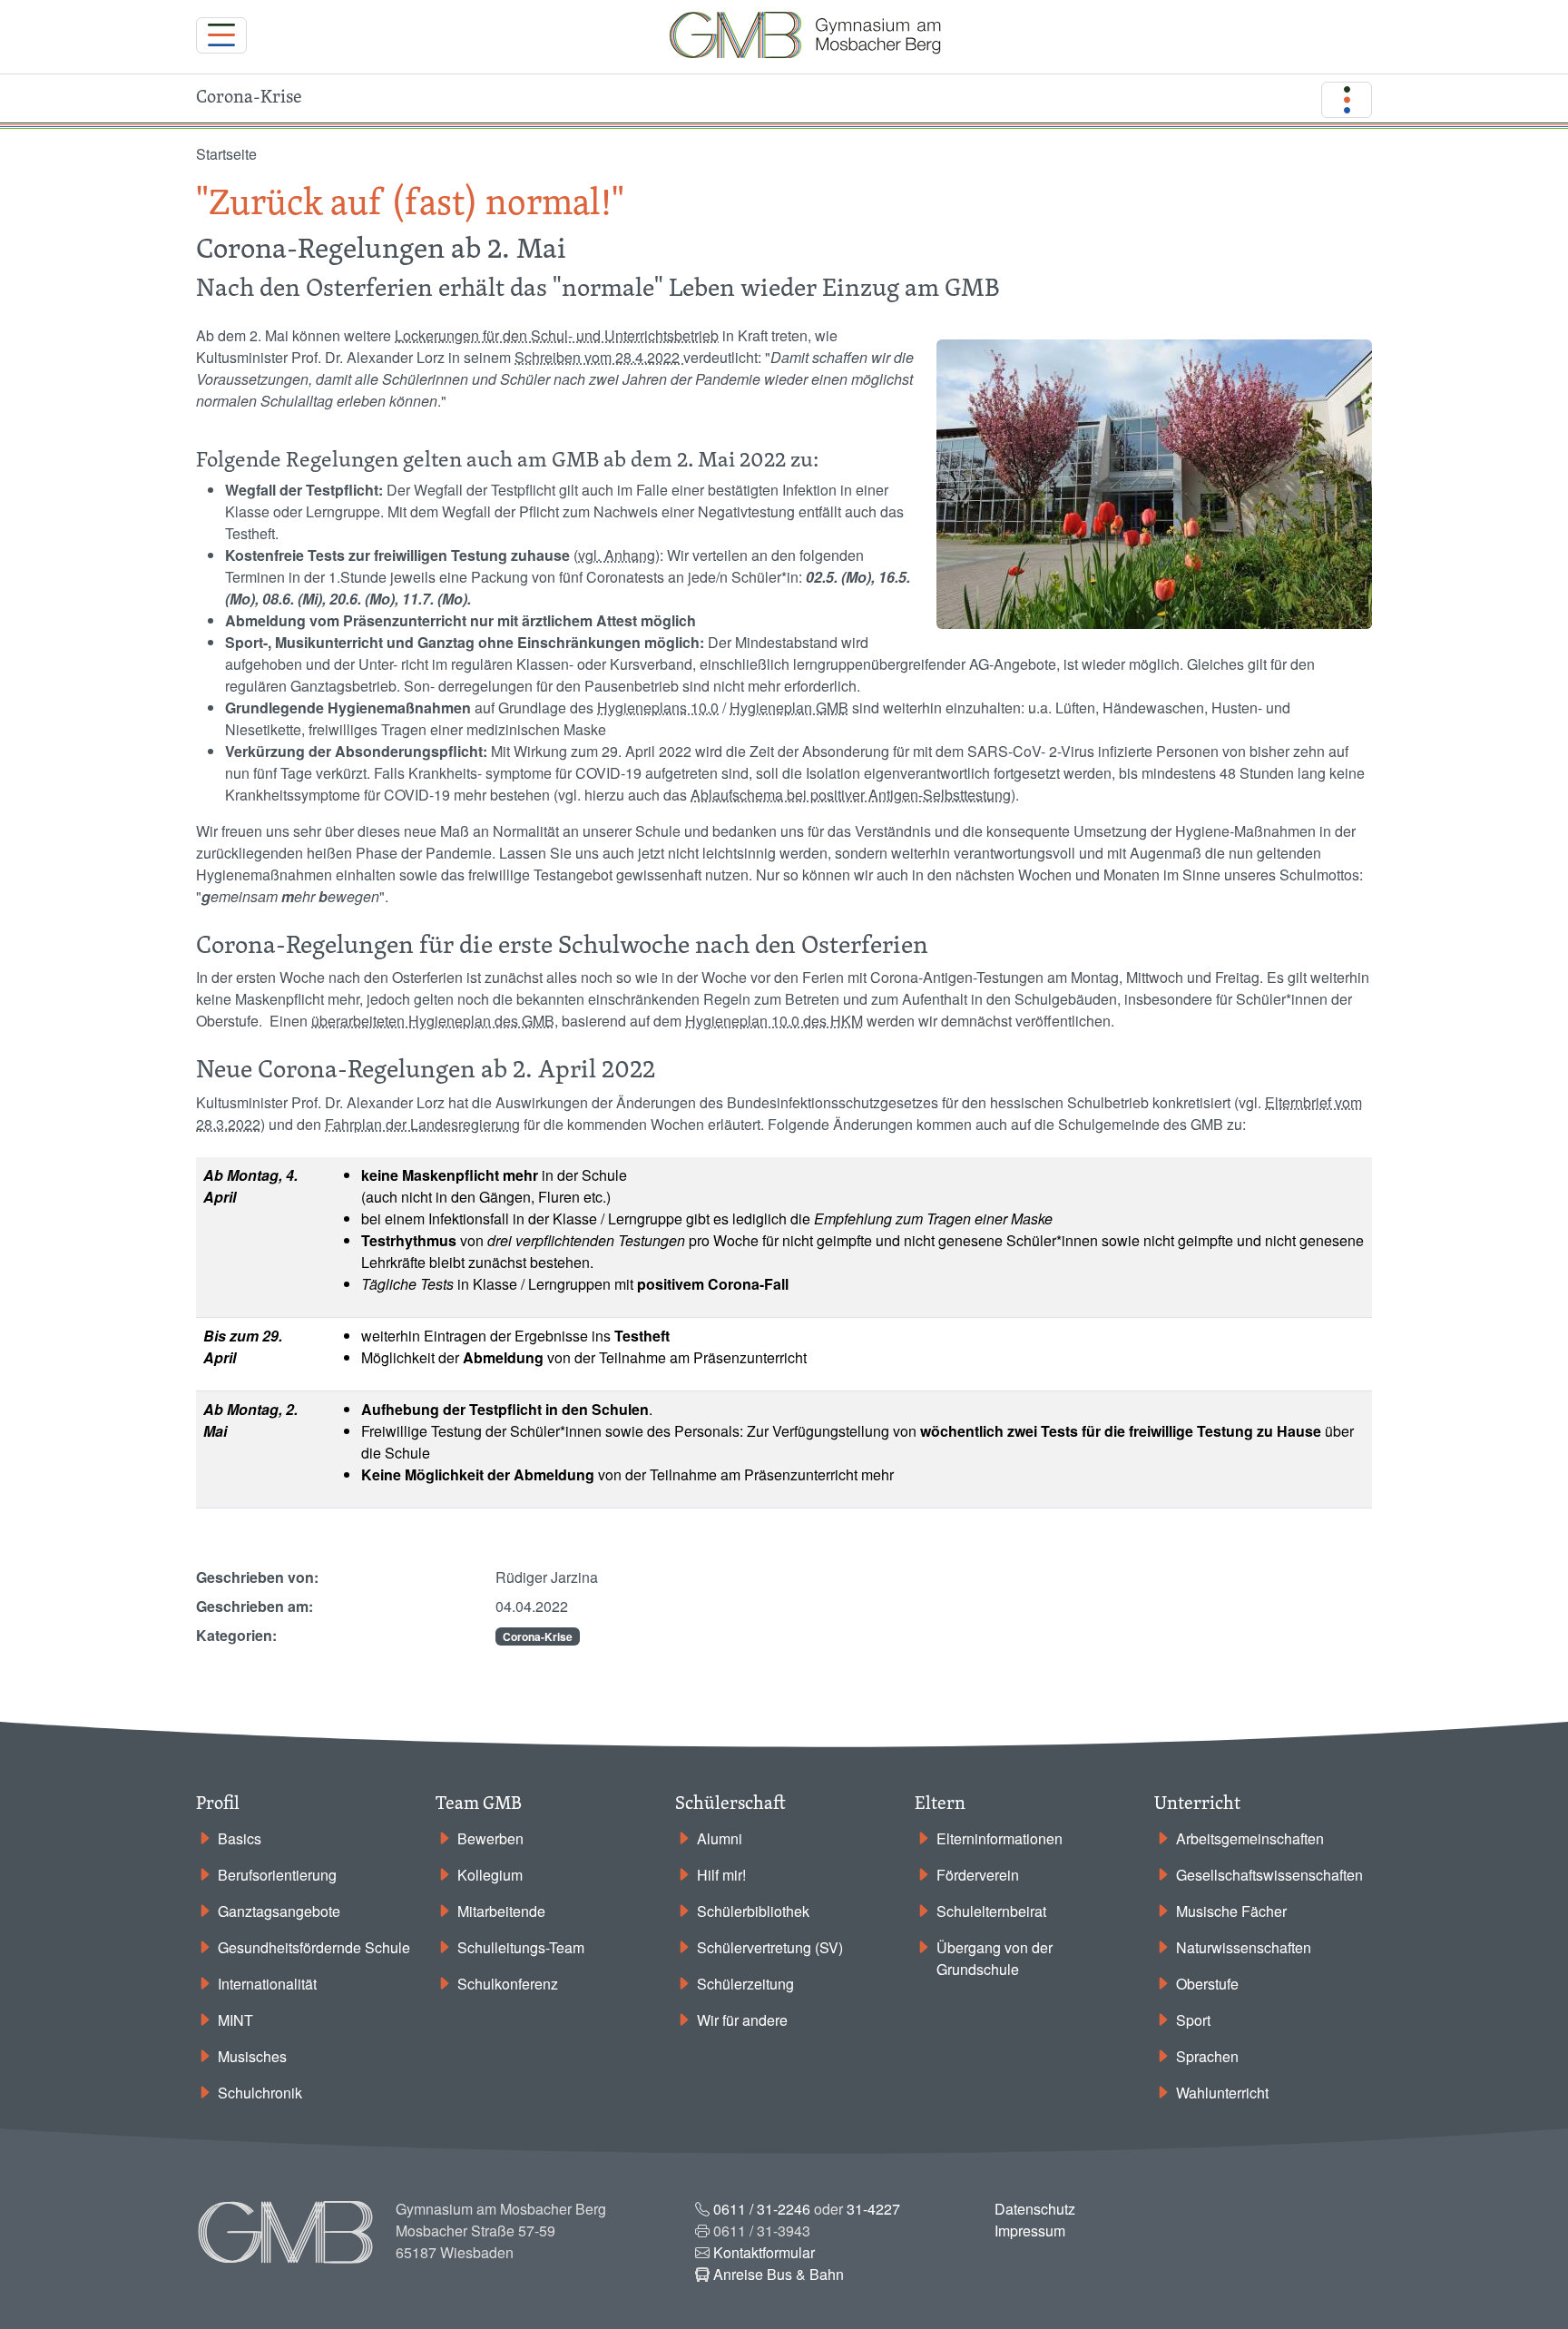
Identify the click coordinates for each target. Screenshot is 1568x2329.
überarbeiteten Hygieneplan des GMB (433, 1021)
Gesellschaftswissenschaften (1269, 1875)
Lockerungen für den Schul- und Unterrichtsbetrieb (557, 335)
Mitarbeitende (501, 1911)
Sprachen (1207, 2056)
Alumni (720, 1838)
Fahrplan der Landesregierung (422, 1124)
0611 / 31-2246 (762, 2209)
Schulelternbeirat (991, 1911)
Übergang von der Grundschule (995, 1958)
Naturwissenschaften (1244, 1947)
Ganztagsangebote (279, 1911)
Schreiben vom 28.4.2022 (599, 357)
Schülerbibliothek (753, 1911)
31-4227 (873, 2209)
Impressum (1030, 2231)
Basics (240, 1838)
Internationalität (267, 1984)
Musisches (252, 2056)
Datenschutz (1035, 2209)
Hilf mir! (721, 1875)
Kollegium (490, 1875)
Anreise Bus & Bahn (779, 2274)
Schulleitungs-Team (521, 1947)
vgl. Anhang (617, 555)
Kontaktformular (764, 2252)
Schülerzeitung (745, 1984)
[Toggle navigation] (221, 35)
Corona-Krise (538, 1636)
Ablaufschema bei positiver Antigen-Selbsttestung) (853, 795)
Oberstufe (1207, 1984)
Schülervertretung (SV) (770, 1947)
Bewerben (490, 1838)
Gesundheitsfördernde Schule (314, 1947)
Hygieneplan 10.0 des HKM (774, 1021)
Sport (1193, 2020)
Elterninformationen (1000, 1838)
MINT (235, 2020)
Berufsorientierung (277, 1875)
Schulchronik (260, 2093)
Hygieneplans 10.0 (658, 708)
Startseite (226, 154)
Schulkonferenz (508, 1984)
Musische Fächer (1231, 1911)
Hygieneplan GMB (789, 708)
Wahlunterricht (1222, 2093)
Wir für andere (742, 2020)
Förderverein (978, 1875)
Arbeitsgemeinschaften (1250, 1838)
